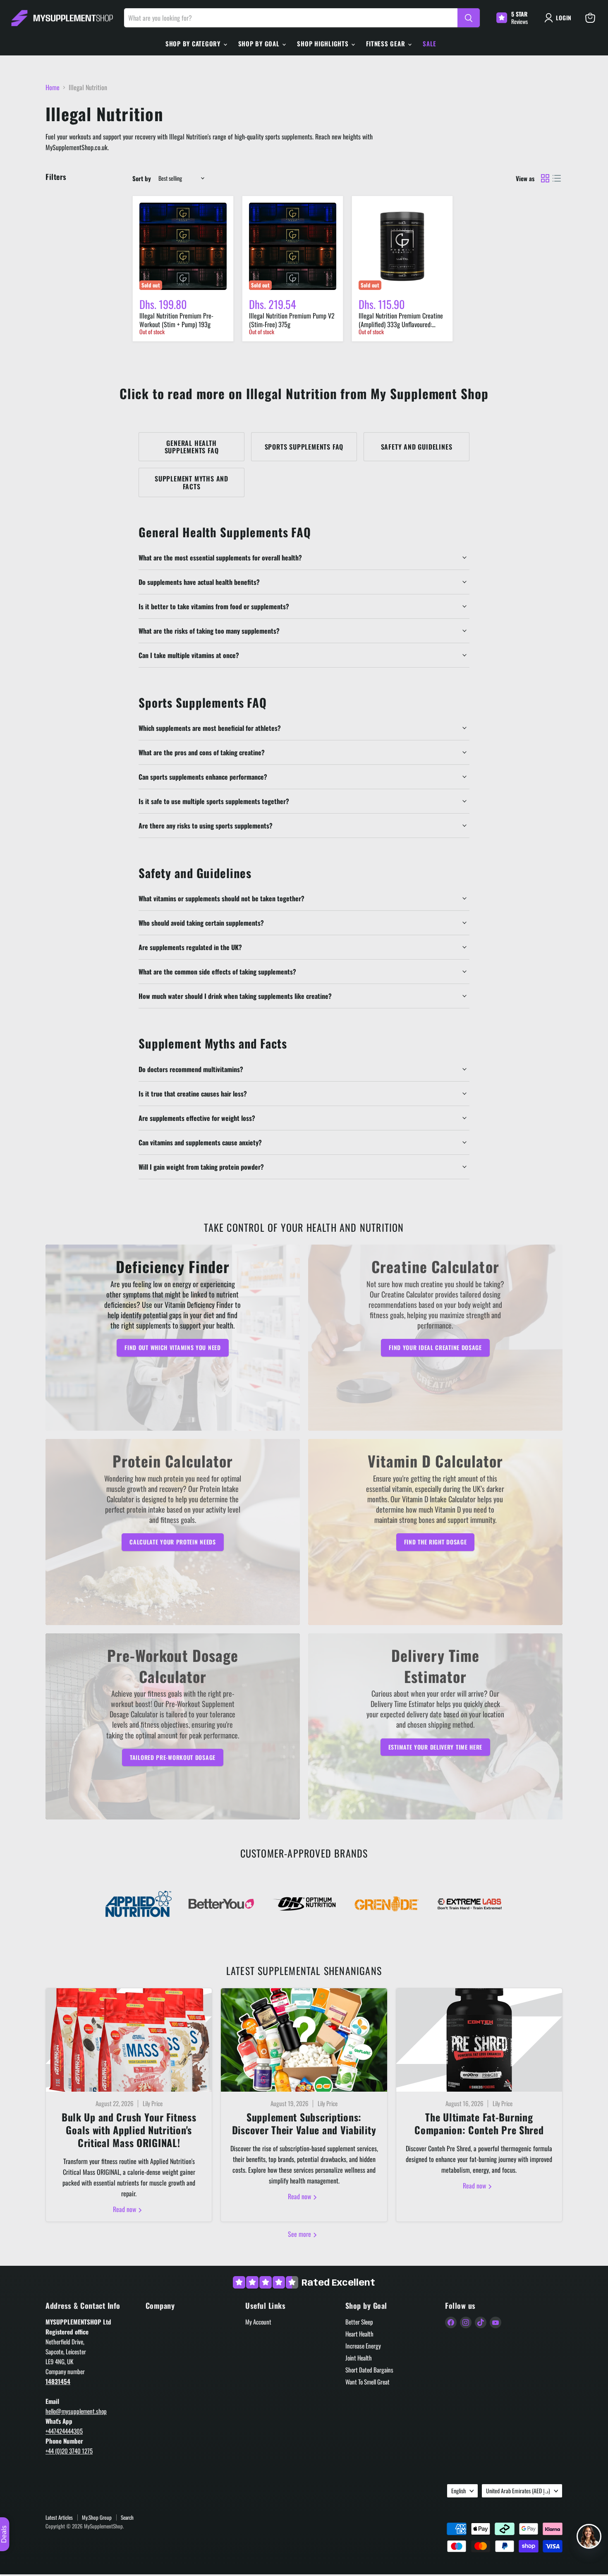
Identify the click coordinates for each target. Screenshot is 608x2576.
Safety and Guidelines (417, 447)
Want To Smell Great (367, 2382)
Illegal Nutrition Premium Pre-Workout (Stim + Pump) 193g (176, 320)
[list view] (557, 178)
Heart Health (359, 2334)
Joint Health (359, 2358)
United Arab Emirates (518, 2491)
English (458, 2491)
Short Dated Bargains (369, 2370)
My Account (258, 2322)
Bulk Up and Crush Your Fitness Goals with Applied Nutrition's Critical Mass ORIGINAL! (129, 2130)
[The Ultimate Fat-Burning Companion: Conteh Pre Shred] (479, 2040)
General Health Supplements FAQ (192, 447)
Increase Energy (363, 2346)
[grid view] (545, 178)
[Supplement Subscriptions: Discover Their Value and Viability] (304, 2040)
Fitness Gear (387, 43)
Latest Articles (59, 2517)
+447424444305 (64, 2431)
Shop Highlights (324, 43)
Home (53, 87)
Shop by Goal (260, 43)
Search (127, 2517)
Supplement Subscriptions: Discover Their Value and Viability (304, 2123)
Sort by (142, 178)
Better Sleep (359, 2322)
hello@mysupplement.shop (76, 2411)
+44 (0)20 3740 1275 (69, 2451)
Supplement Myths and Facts (191, 482)
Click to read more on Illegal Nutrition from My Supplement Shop (304, 393)
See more (300, 2234)
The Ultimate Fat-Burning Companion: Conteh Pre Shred (479, 2123)
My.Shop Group (97, 2517)
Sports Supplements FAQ (304, 447)
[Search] (469, 18)
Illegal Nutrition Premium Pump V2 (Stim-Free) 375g (292, 320)
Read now (125, 2209)
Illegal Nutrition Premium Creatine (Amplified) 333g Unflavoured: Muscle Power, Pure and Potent (401, 324)
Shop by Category (194, 43)
